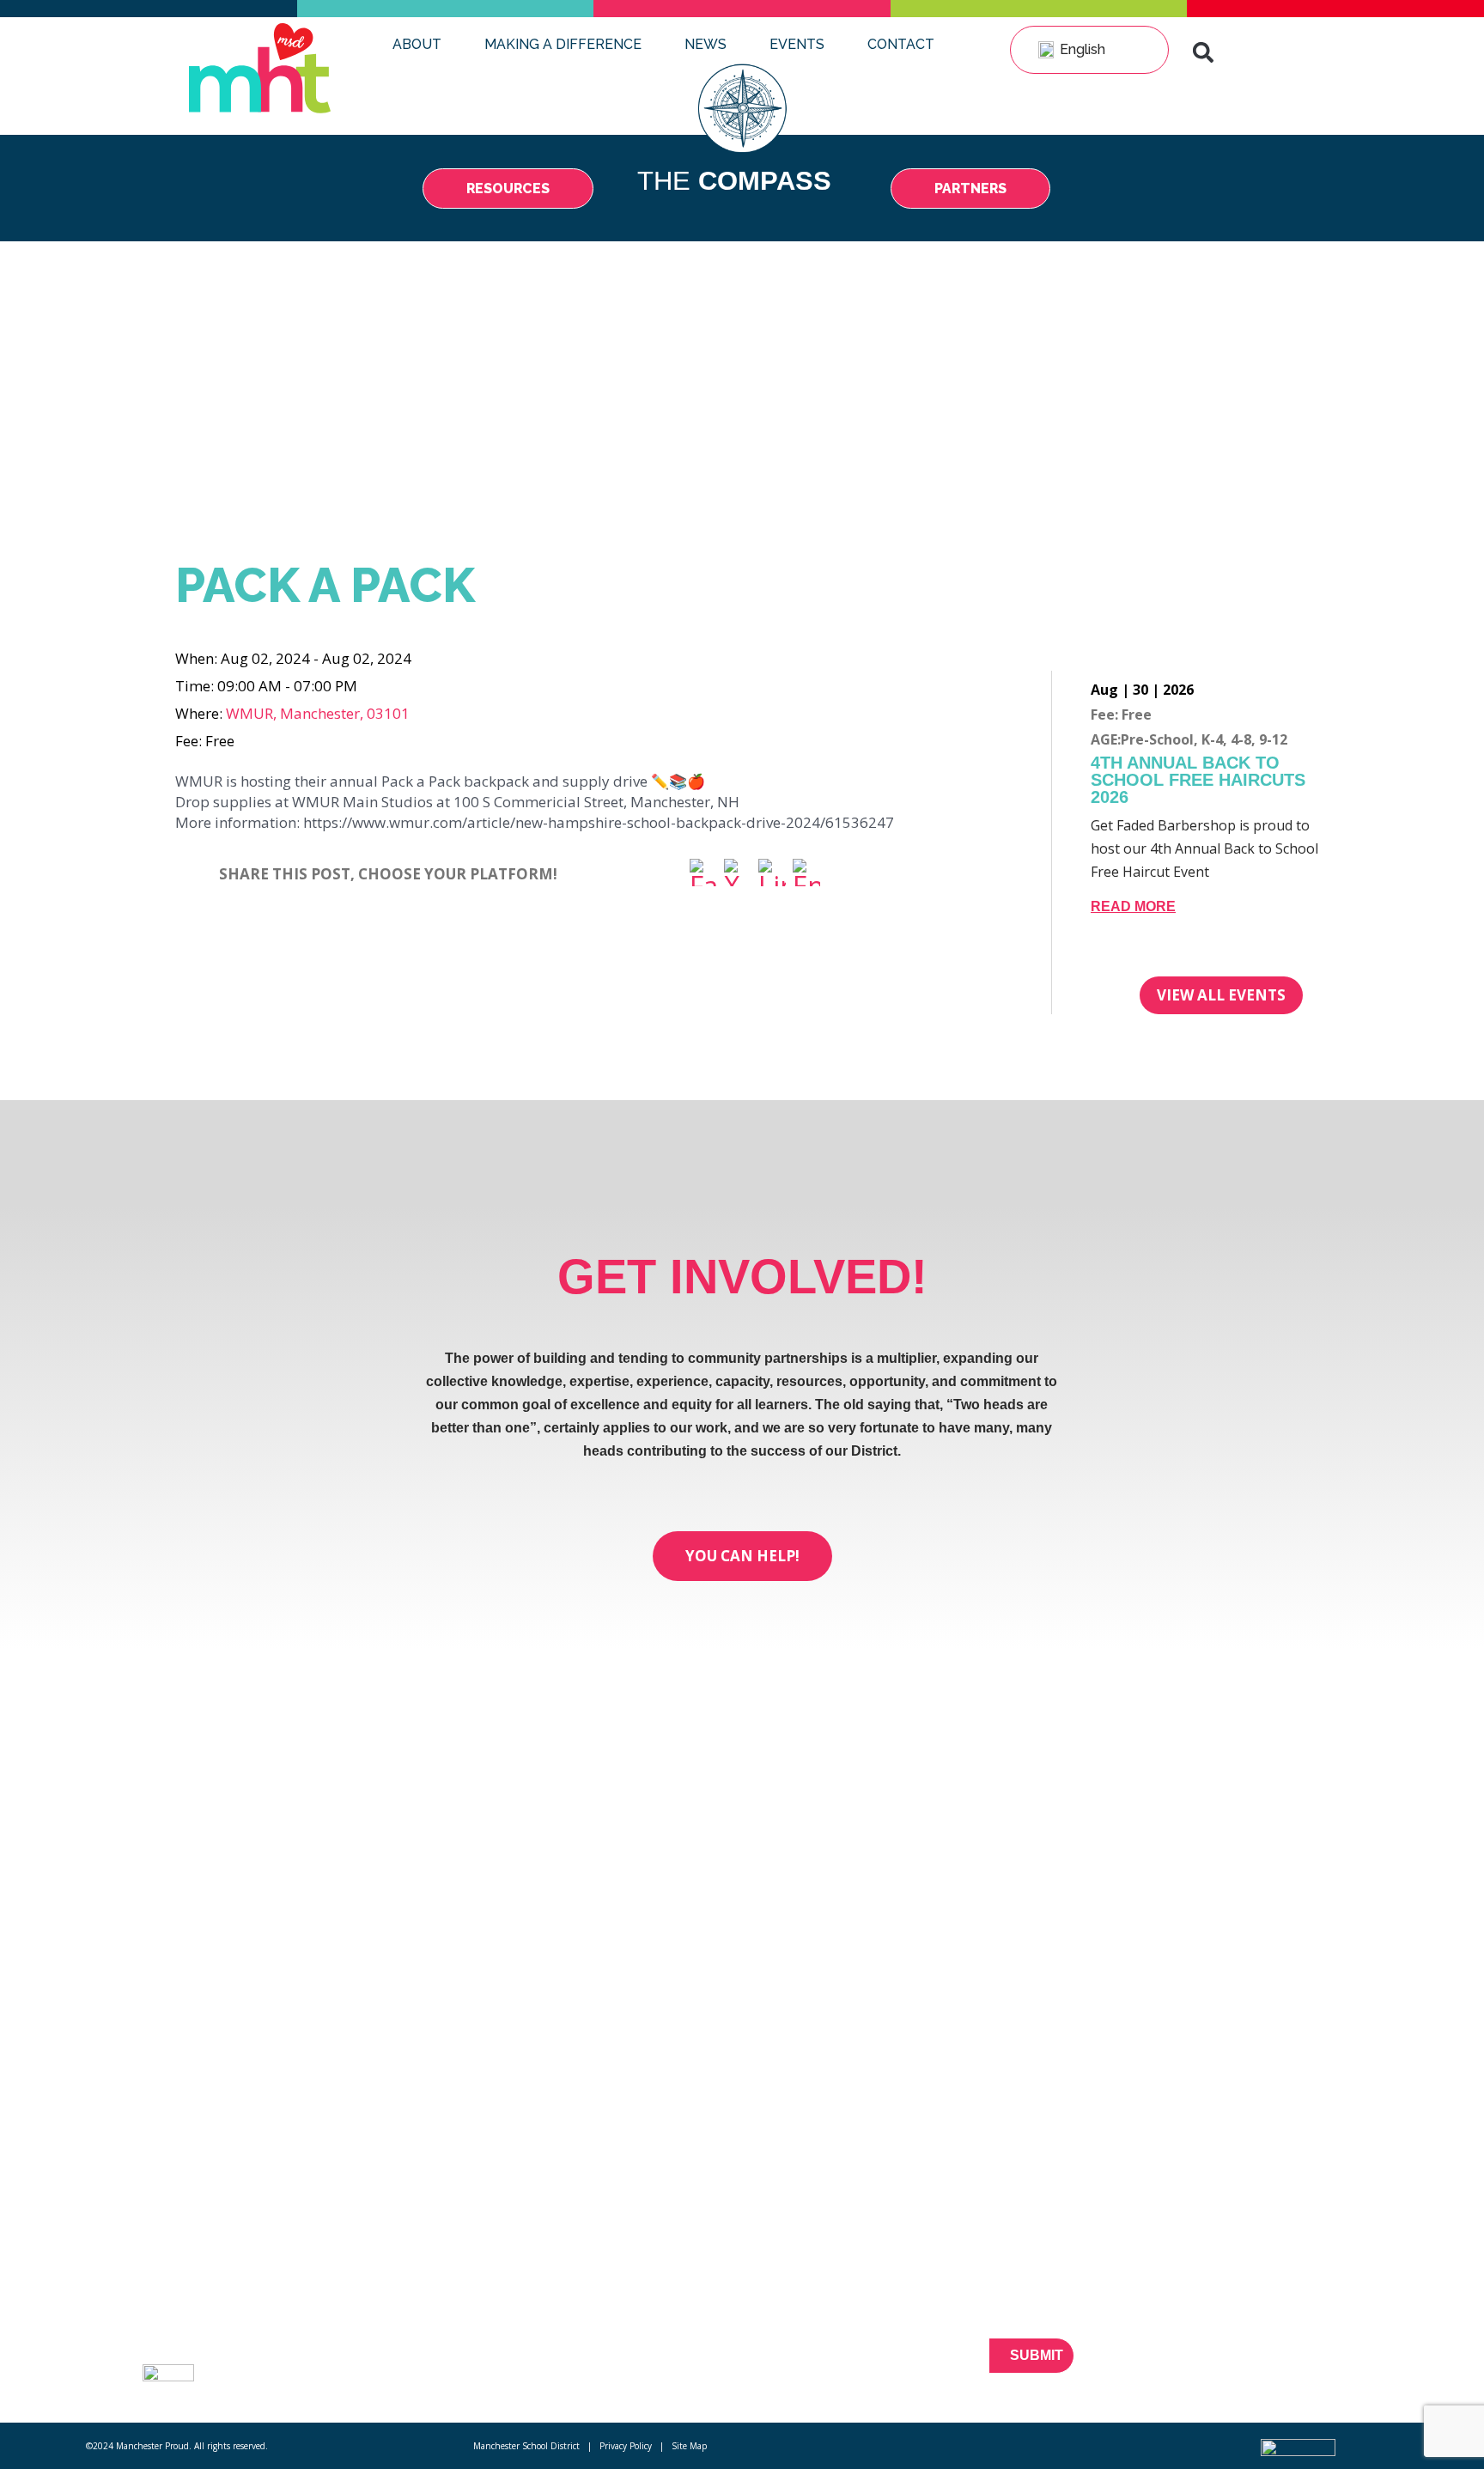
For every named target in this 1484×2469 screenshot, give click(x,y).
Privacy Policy (626, 2446)
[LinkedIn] (772, 874)
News (706, 44)
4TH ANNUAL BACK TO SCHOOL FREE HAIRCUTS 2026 (1198, 780)
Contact (901, 44)
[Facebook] (703, 874)
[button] (1203, 52)
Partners (338, 2327)
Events (797, 44)
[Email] (806, 874)
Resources (344, 2296)
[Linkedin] (1303, 2366)
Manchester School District (526, 2446)
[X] (738, 874)
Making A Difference (563, 44)
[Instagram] (1333, 2366)
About (417, 44)
